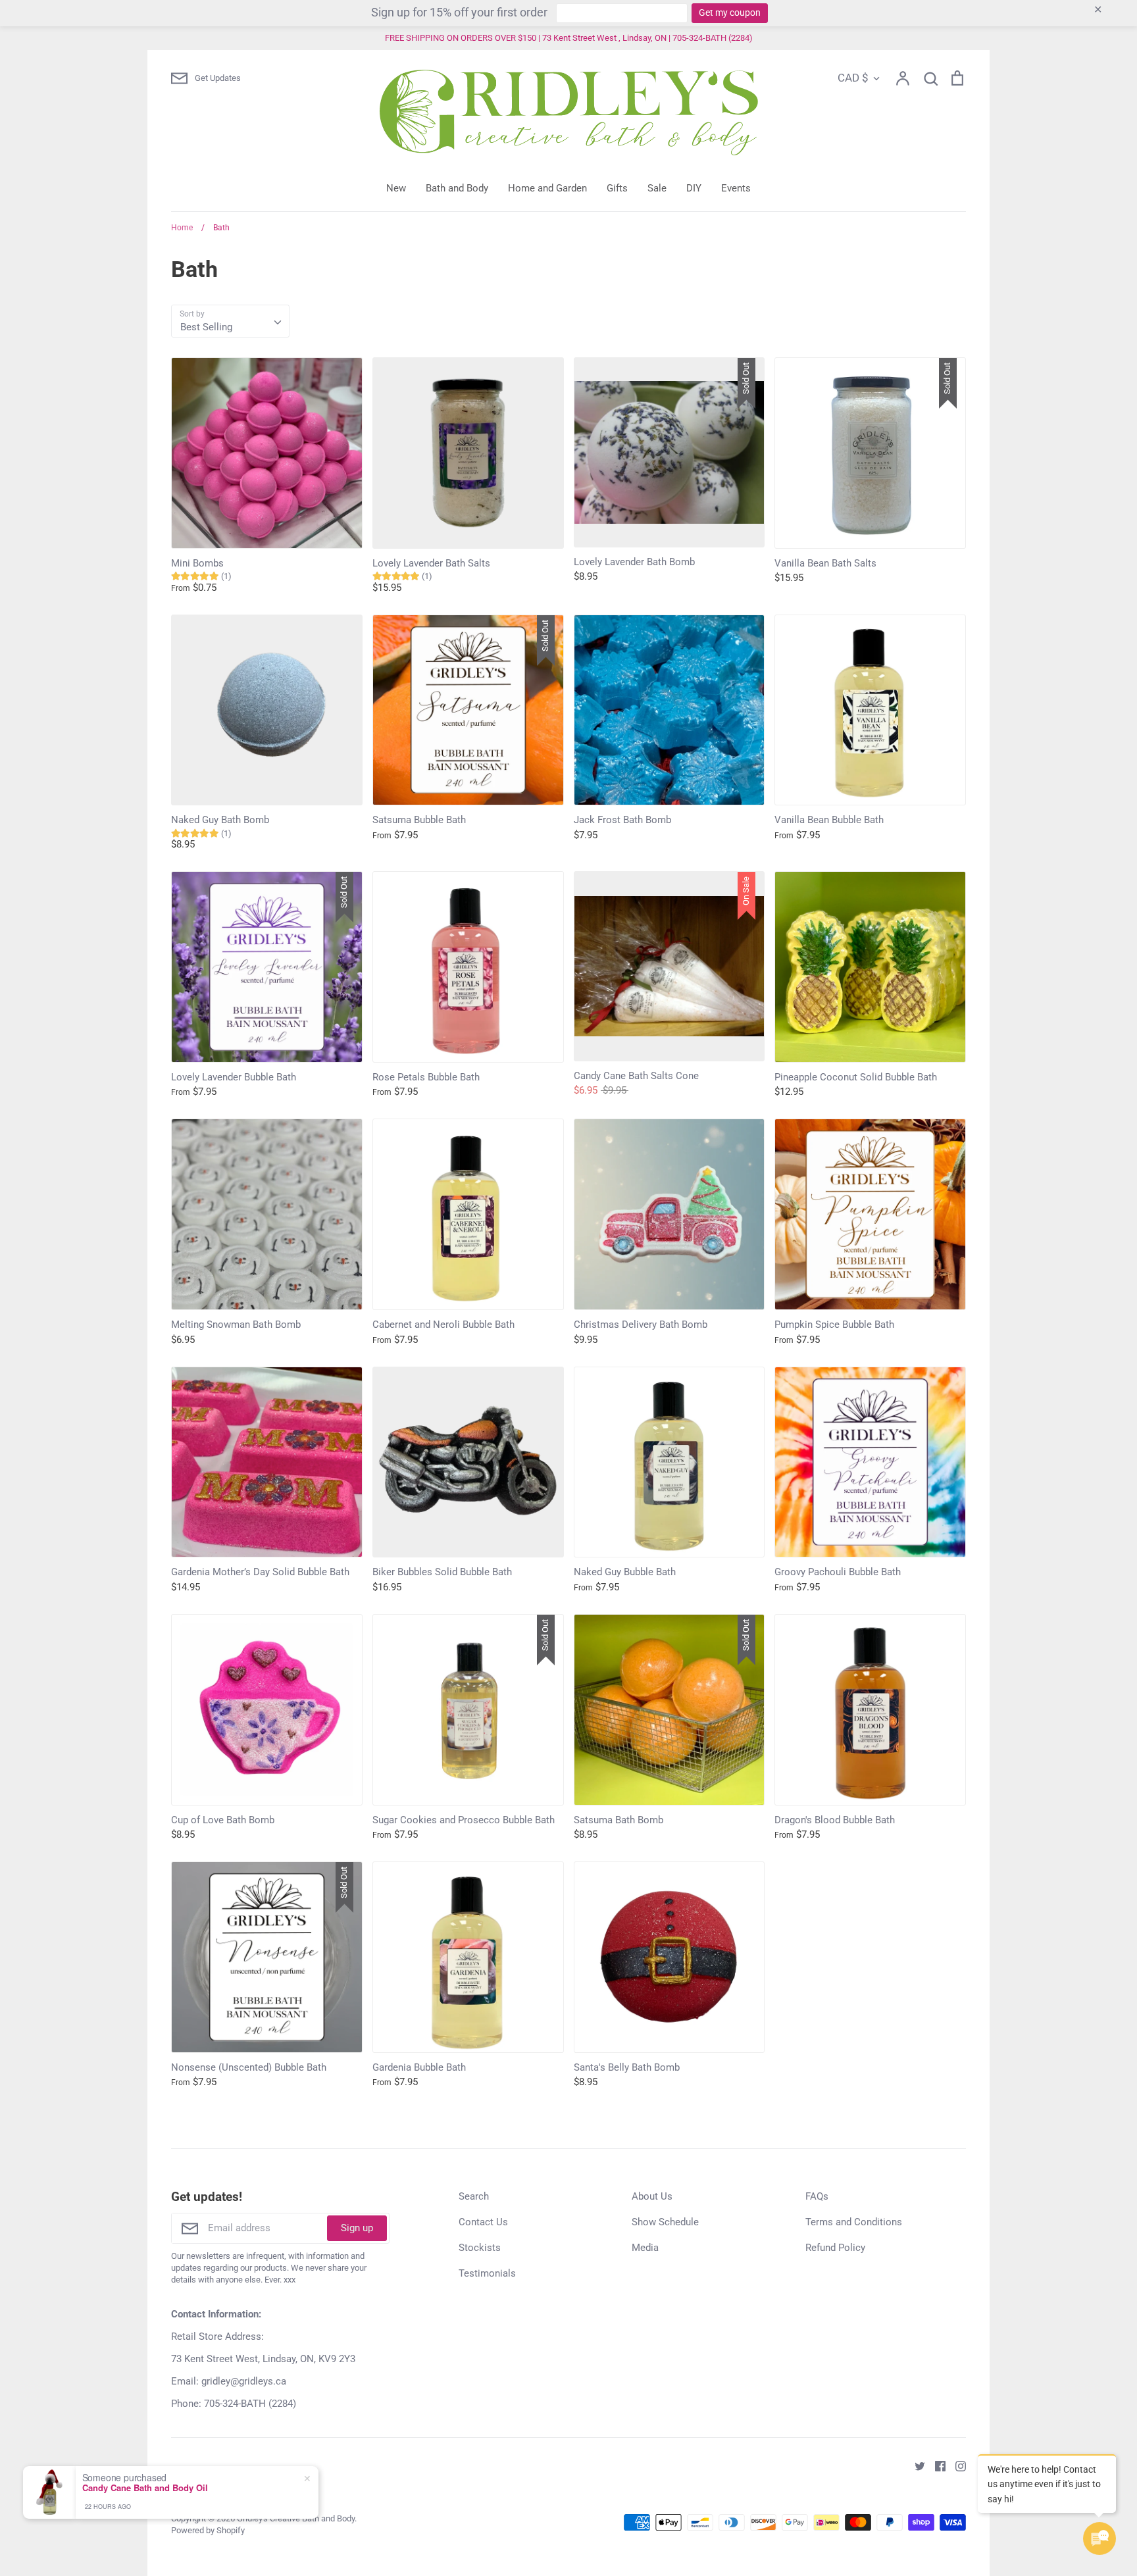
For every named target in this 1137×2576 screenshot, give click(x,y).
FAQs (817, 2196)
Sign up (357, 2228)
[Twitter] (915, 2465)
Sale (657, 188)
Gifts (617, 188)
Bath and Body (457, 188)
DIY (694, 188)
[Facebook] (935, 2465)
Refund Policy (835, 2248)
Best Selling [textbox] (206, 327)
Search (474, 2196)
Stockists (480, 2248)
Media (645, 2248)
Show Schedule (665, 2222)
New (396, 188)
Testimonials (487, 2273)
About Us (652, 2196)
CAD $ (853, 78)
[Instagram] (956, 2465)
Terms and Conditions (854, 2222)
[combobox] (230, 321)
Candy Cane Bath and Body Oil (145, 2488)
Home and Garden (547, 188)
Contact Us (483, 2222)
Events (736, 188)
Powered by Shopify (208, 2530)
